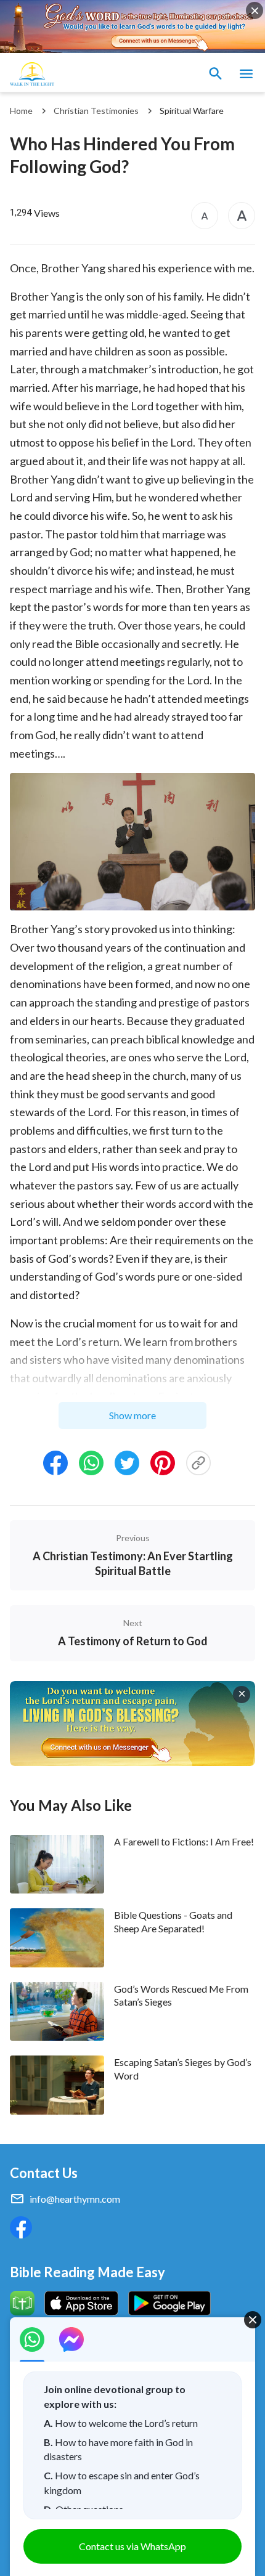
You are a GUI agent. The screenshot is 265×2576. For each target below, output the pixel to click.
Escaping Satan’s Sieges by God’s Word (183, 2068)
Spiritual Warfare (192, 111)
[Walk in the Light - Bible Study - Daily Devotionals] (32, 74)
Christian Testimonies (96, 111)
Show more (132, 1415)
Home (21, 111)
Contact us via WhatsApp (132, 2546)
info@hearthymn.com (75, 2199)
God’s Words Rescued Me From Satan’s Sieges (181, 1995)
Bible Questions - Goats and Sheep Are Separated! (173, 1921)
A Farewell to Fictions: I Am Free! (184, 1841)
